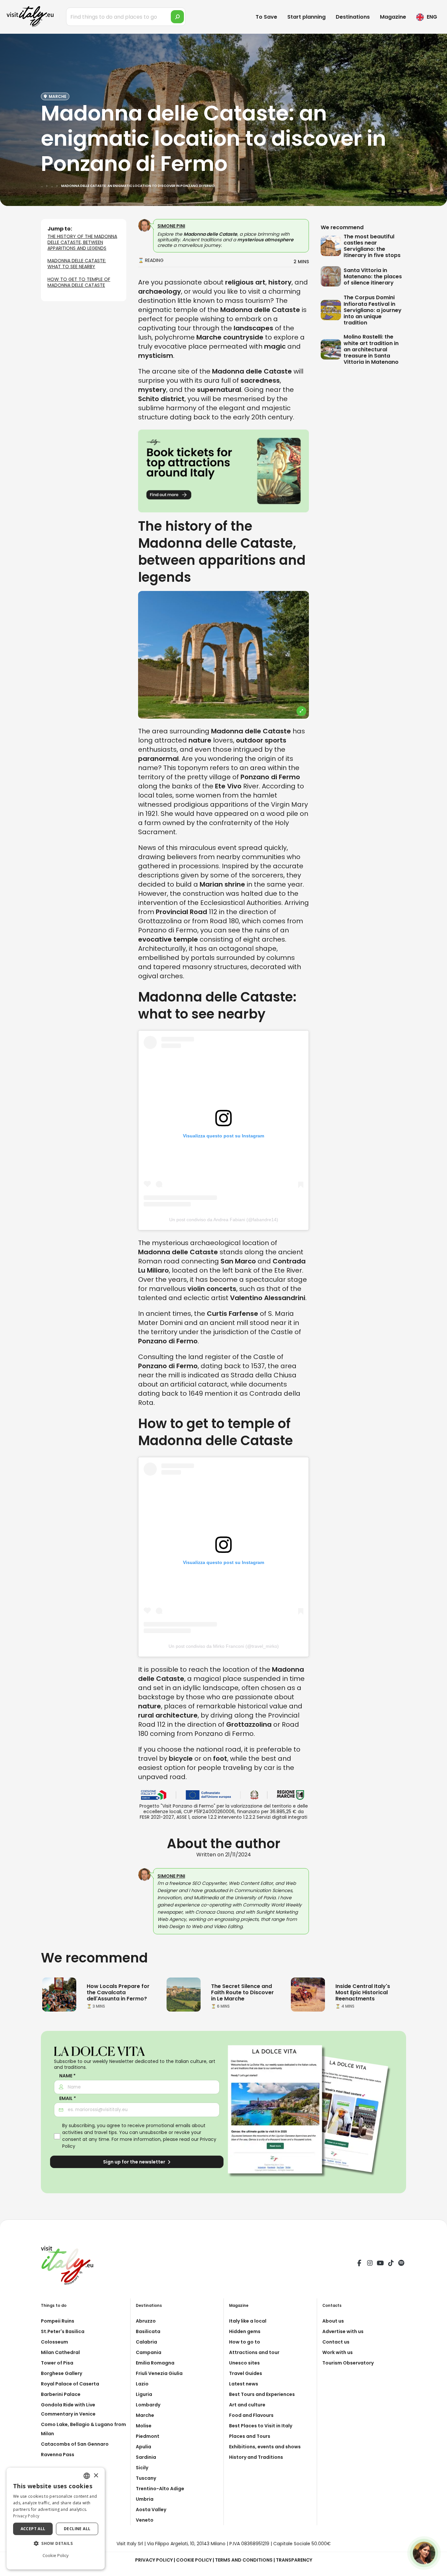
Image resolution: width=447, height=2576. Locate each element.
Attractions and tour (254, 2352)
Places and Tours (250, 2436)
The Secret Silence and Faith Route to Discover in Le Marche (242, 1992)
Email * (68, 2098)
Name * (67, 2076)
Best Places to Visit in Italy (261, 2426)
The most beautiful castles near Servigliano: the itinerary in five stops (372, 246)
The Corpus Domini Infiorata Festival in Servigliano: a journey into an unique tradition (373, 310)
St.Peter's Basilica (63, 2331)
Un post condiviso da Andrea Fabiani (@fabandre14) (224, 1220)
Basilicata (148, 2331)
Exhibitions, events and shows (265, 2447)
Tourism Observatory (348, 2363)
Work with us (338, 2352)
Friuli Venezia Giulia (159, 2373)
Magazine (393, 17)
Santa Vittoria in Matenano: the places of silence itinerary (373, 276)
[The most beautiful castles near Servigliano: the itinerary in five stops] (332, 246)
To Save (266, 17)
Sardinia (146, 2457)
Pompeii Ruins (58, 2321)
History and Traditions (256, 2457)
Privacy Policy (154, 2560)
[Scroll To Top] (436, 2569)
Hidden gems (245, 2331)
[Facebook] (359, 2264)
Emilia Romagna (155, 2363)
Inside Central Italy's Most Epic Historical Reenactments (363, 1992)
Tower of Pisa (57, 2363)
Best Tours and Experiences (262, 2394)
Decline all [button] (77, 2529)
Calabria (146, 2342)
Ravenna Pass (58, 2455)
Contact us (336, 2342)
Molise (144, 2426)
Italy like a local (248, 2321)
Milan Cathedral (60, 2352)
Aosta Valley (151, 2510)
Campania (149, 2352)
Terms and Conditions (244, 2560)
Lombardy (148, 2405)
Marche (145, 2415)
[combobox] (87, 2476)
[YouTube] (380, 2264)
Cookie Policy (194, 2560)
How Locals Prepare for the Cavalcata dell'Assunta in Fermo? (118, 1992)
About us (333, 2321)
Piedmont (148, 2436)
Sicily (142, 2468)
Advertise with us (343, 2331)
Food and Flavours (251, 2415)
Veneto (145, 2520)
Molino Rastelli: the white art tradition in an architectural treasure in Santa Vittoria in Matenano (371, 349)
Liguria (144, 2394)
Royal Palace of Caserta (70, 2384)
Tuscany (146, 2478)
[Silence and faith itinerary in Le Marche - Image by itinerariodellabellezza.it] (184, 1994)
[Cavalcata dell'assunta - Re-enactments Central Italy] (308, 1994)
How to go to (245, 2342)
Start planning (306, 17)
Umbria (145, 2499)
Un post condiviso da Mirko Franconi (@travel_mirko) (224, 1646)
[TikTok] (391, 2264)
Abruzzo (146, 2321)
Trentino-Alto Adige (160, 2489)
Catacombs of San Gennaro (75, 2444)
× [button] (96, 2476)
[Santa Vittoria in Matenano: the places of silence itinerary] (332, 276)
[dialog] (56, 2519)
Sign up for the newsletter (135, 2162)
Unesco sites (244, 2363)
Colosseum (54, 2342)
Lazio (142, 2384)
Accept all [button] (33, 2529)
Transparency (294, 2560)
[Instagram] (370, 2264)
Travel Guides (246, 2373)
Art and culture (247, 2405)
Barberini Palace (61, 2394)
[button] (56, 2544)
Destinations (353, 17)
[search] (177, 17)
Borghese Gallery (62, 2373)
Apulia (143, 2447)
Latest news (244, 2384)
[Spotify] (401, 2264)
